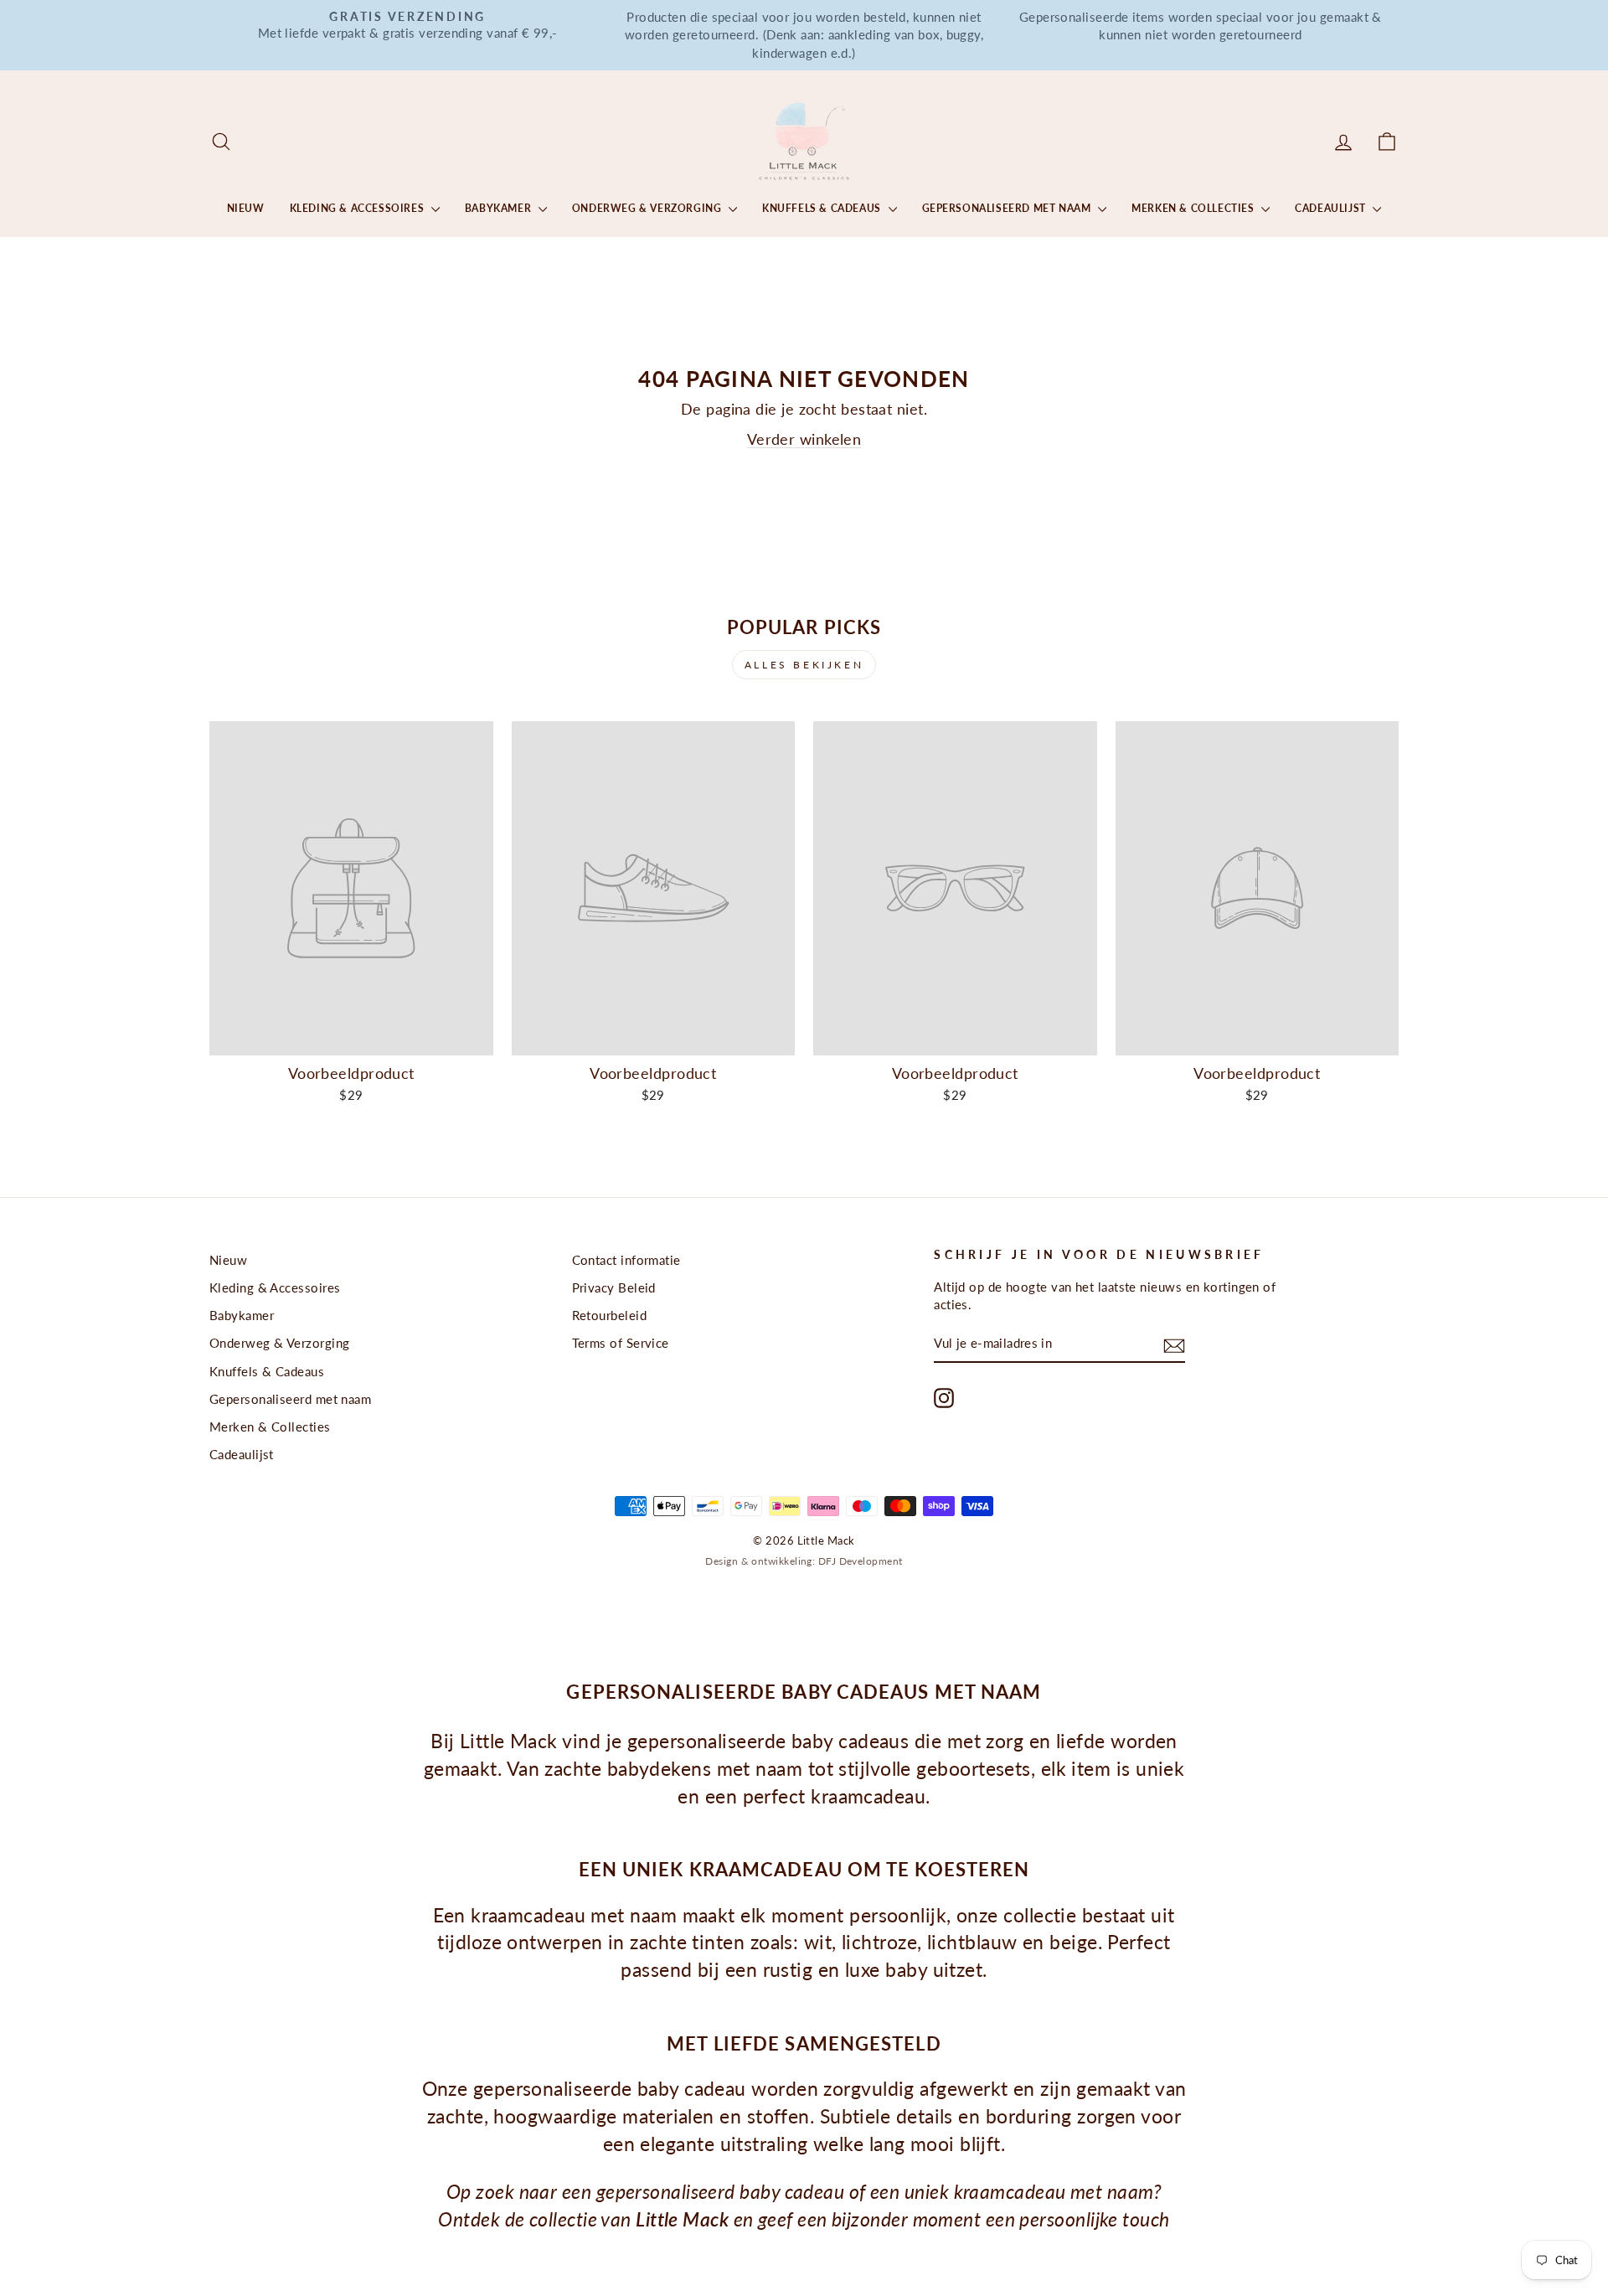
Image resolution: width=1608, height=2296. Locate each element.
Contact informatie (626, 1260)
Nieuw (246, 208)
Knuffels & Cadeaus (823, 208)
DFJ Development (861, 1561)
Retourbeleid (609, 1315)
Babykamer (500, 208)
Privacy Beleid (614, 1287)
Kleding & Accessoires (358, 208)
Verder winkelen (804, 439)
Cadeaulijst (1332, 208)
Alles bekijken (804, 665)
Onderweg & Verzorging (648, 208)
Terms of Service (621, 1343)
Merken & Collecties (1194, 208)
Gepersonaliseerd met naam (1008, 208)
